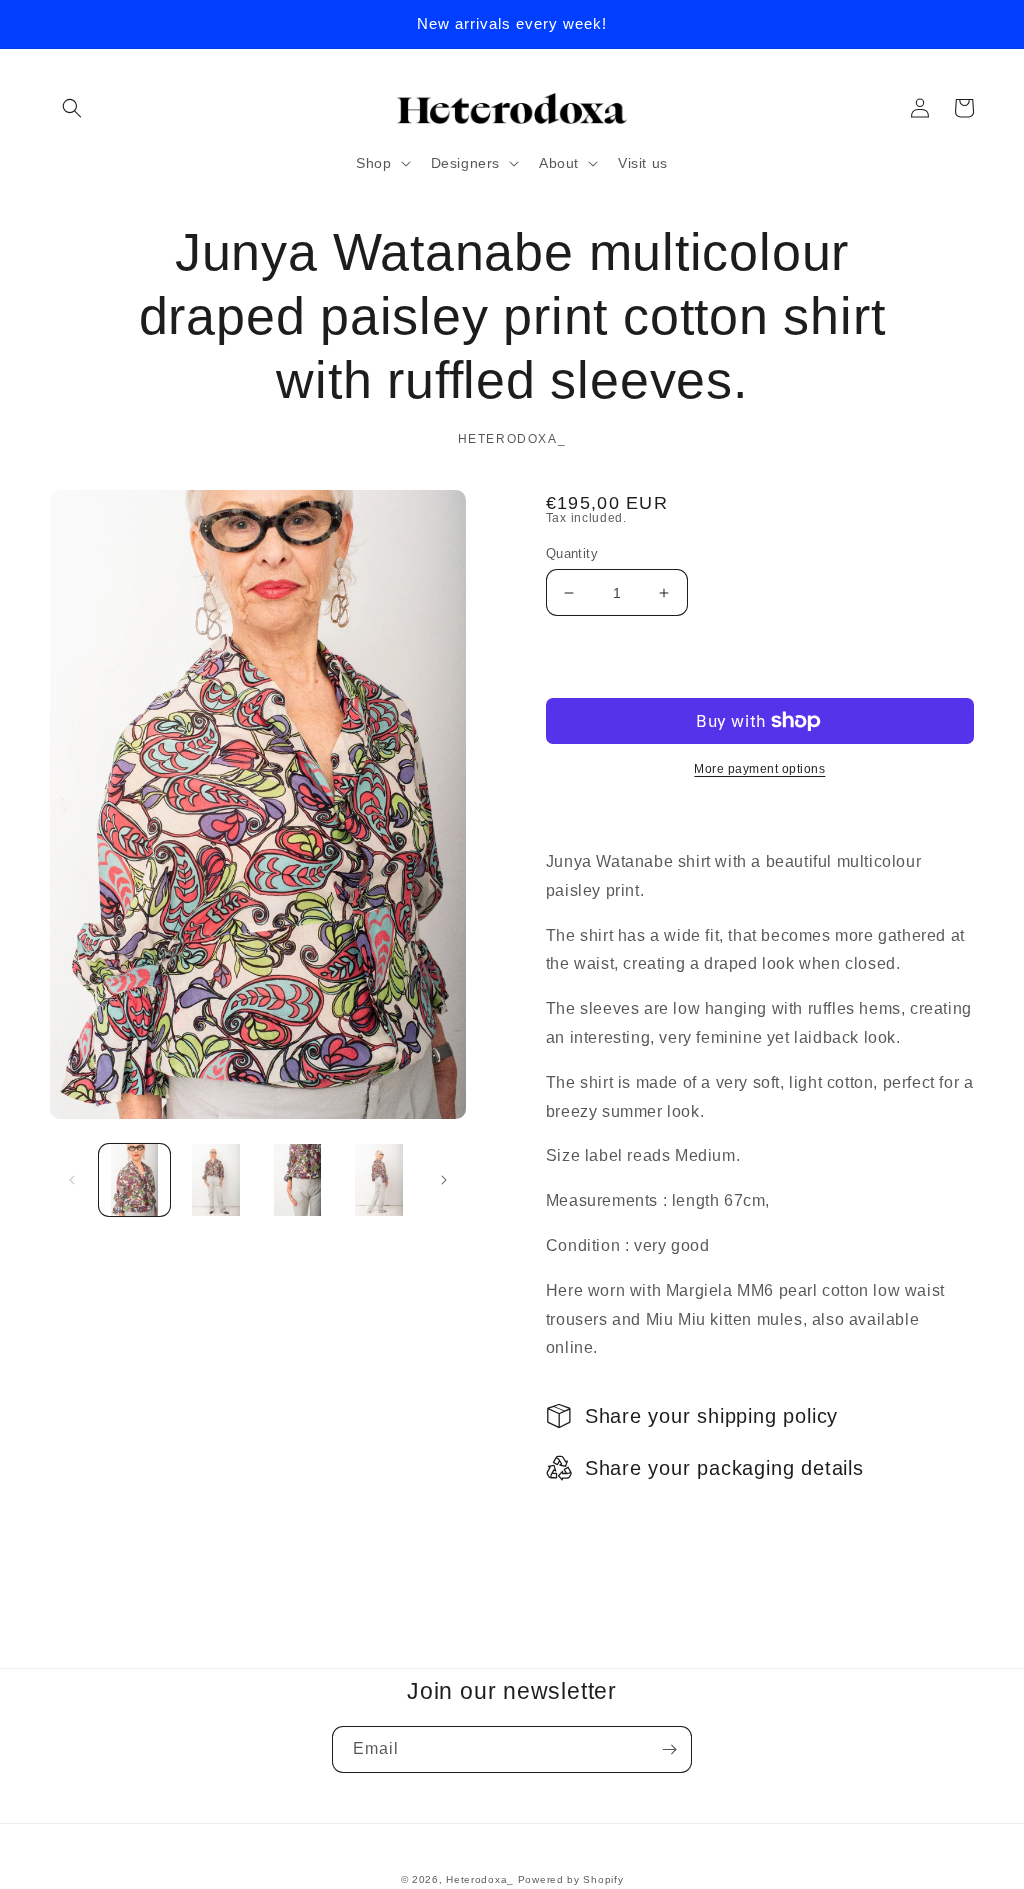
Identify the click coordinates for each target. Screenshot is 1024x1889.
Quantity (572, 553)
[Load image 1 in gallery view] (134, 1179)
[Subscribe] (669, 1749)
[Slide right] (444, 1180)
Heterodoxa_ (481, 1879)
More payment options (759, 769)
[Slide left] (72, 1180)
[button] (72, 108)
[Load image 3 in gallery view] (297, 1179)
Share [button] (589, 1519)
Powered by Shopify (571, 1879)
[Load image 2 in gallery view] (215, 1179)
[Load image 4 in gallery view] (378, 1179)
